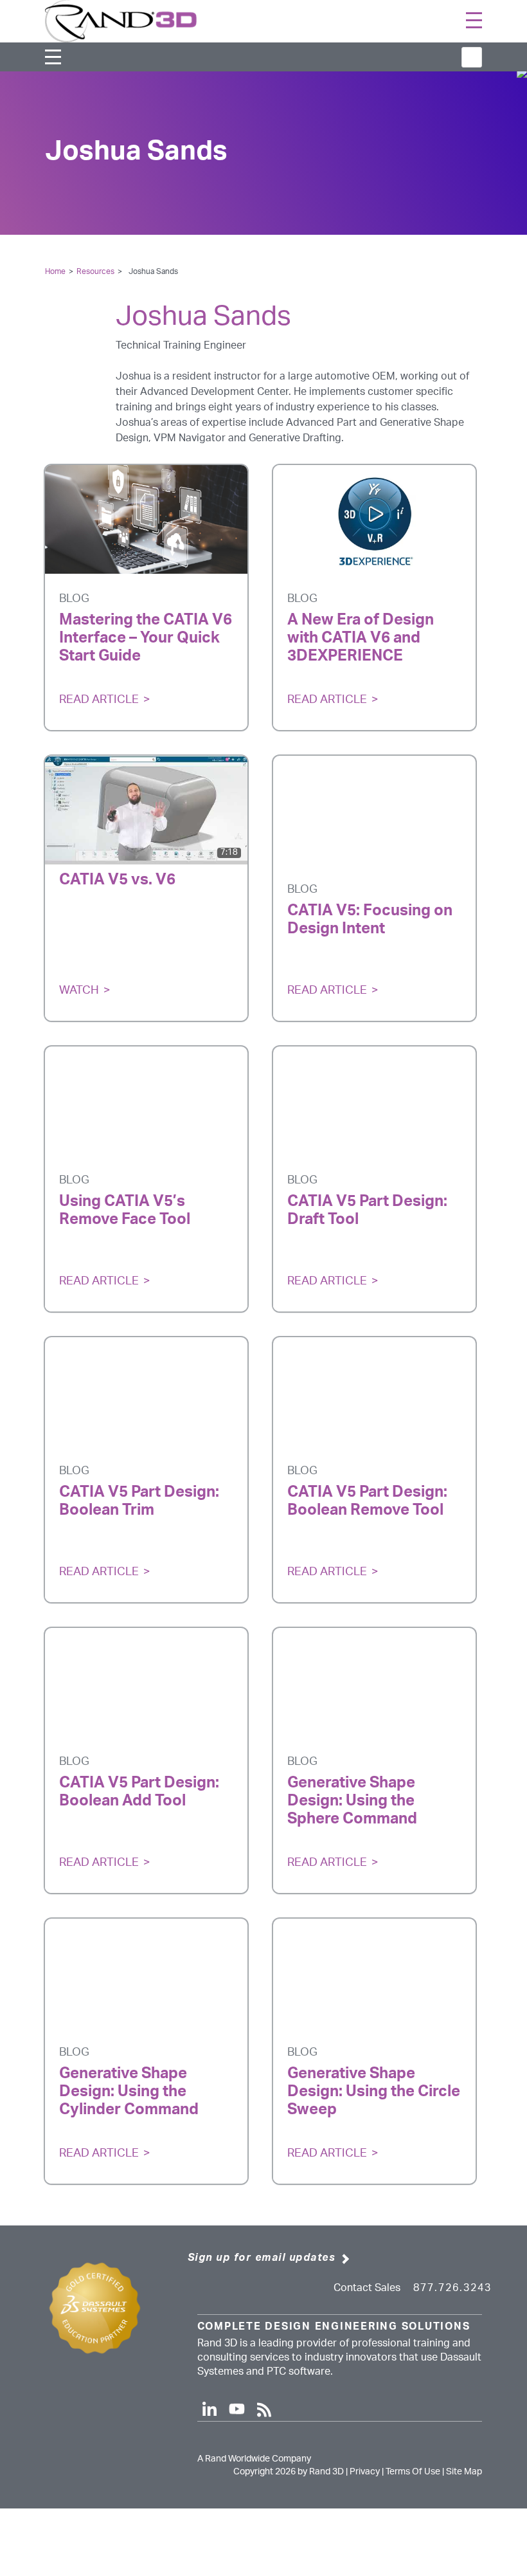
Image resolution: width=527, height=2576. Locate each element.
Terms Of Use (413, 2472)
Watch (79, 991)
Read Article (99, 700)
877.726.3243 (452, 2288)
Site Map (464, 2472)
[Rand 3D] (121, 21)
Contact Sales (367, 2288)
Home (55, 271)
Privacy (365, 2472)
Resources (95, 271)
